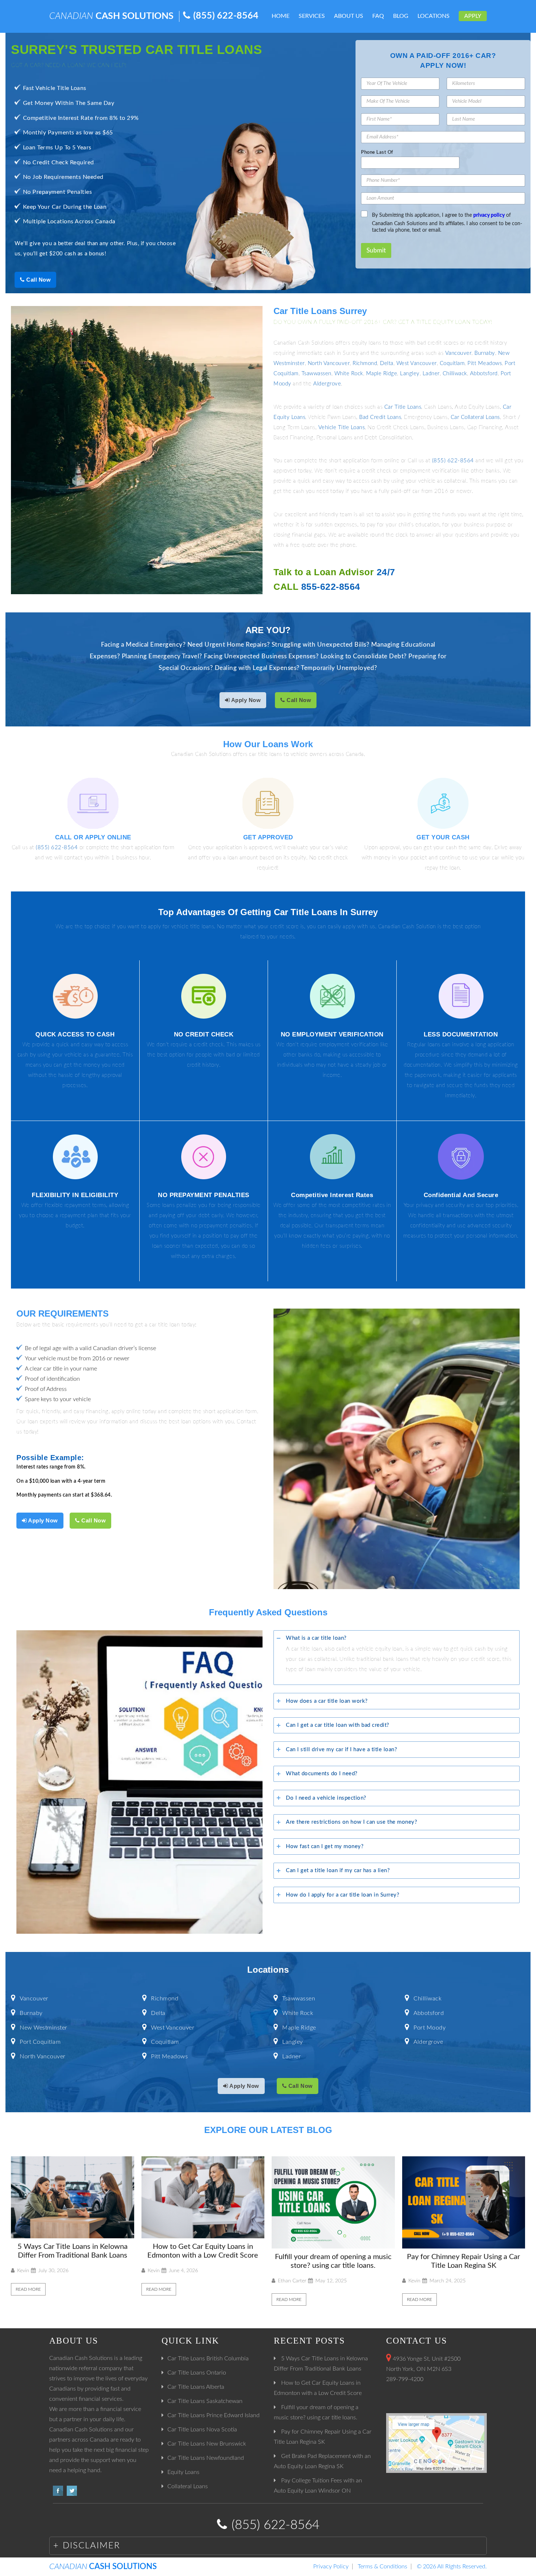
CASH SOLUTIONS (111, 16)
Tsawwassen (316, 374)
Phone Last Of (377, 152)
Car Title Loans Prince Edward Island (213, 2415)
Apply (473, 16)
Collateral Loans (188, 2486)
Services (312, 16)
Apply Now (245, 700)
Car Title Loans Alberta (196, 2387)
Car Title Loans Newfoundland (206, 2458)
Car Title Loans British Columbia (208, 2359)
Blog (401, 16)
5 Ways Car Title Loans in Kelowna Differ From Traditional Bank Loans (73, 2251)
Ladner (431, 374)
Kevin (23, 2271)
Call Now (38, 280)
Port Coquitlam (40, 2042)
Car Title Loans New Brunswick (207, 2444)
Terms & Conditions (382, 2567)
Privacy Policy (331, 2567)
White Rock (349, 374)
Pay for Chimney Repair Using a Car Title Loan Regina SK (463, 2261)
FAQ (378, 16)
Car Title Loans (403, 407)
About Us (349, 16)
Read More (28, 2289)
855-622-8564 (331, 587)
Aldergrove (327, 384)
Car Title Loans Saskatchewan (205, 2401)
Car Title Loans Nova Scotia (202, 2430)
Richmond (365, 363)
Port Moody (430, 2028)
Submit (376, 250)
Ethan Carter (292, 2281)
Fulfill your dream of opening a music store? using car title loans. (333, 2261)
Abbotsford (484, 374)
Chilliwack (455, 374)
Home (281, 16)
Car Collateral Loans (475, 417)
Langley (410, 374)
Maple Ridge (382, 374)
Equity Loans (183, 2472)
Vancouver (459, 353)
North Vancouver (329, 363)
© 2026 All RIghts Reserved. (452, 2567)
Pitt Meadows (485, 363)
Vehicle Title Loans (342, 428)
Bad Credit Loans (380, 417)
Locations (434, 16)
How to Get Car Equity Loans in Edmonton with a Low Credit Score (203, 2251)
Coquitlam (452, 363)
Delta (387, 363)
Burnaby (485, 353)
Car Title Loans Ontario (197, 2373)
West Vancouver (417, 363)
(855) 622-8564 (226, 16)
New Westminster (44, 2028)
